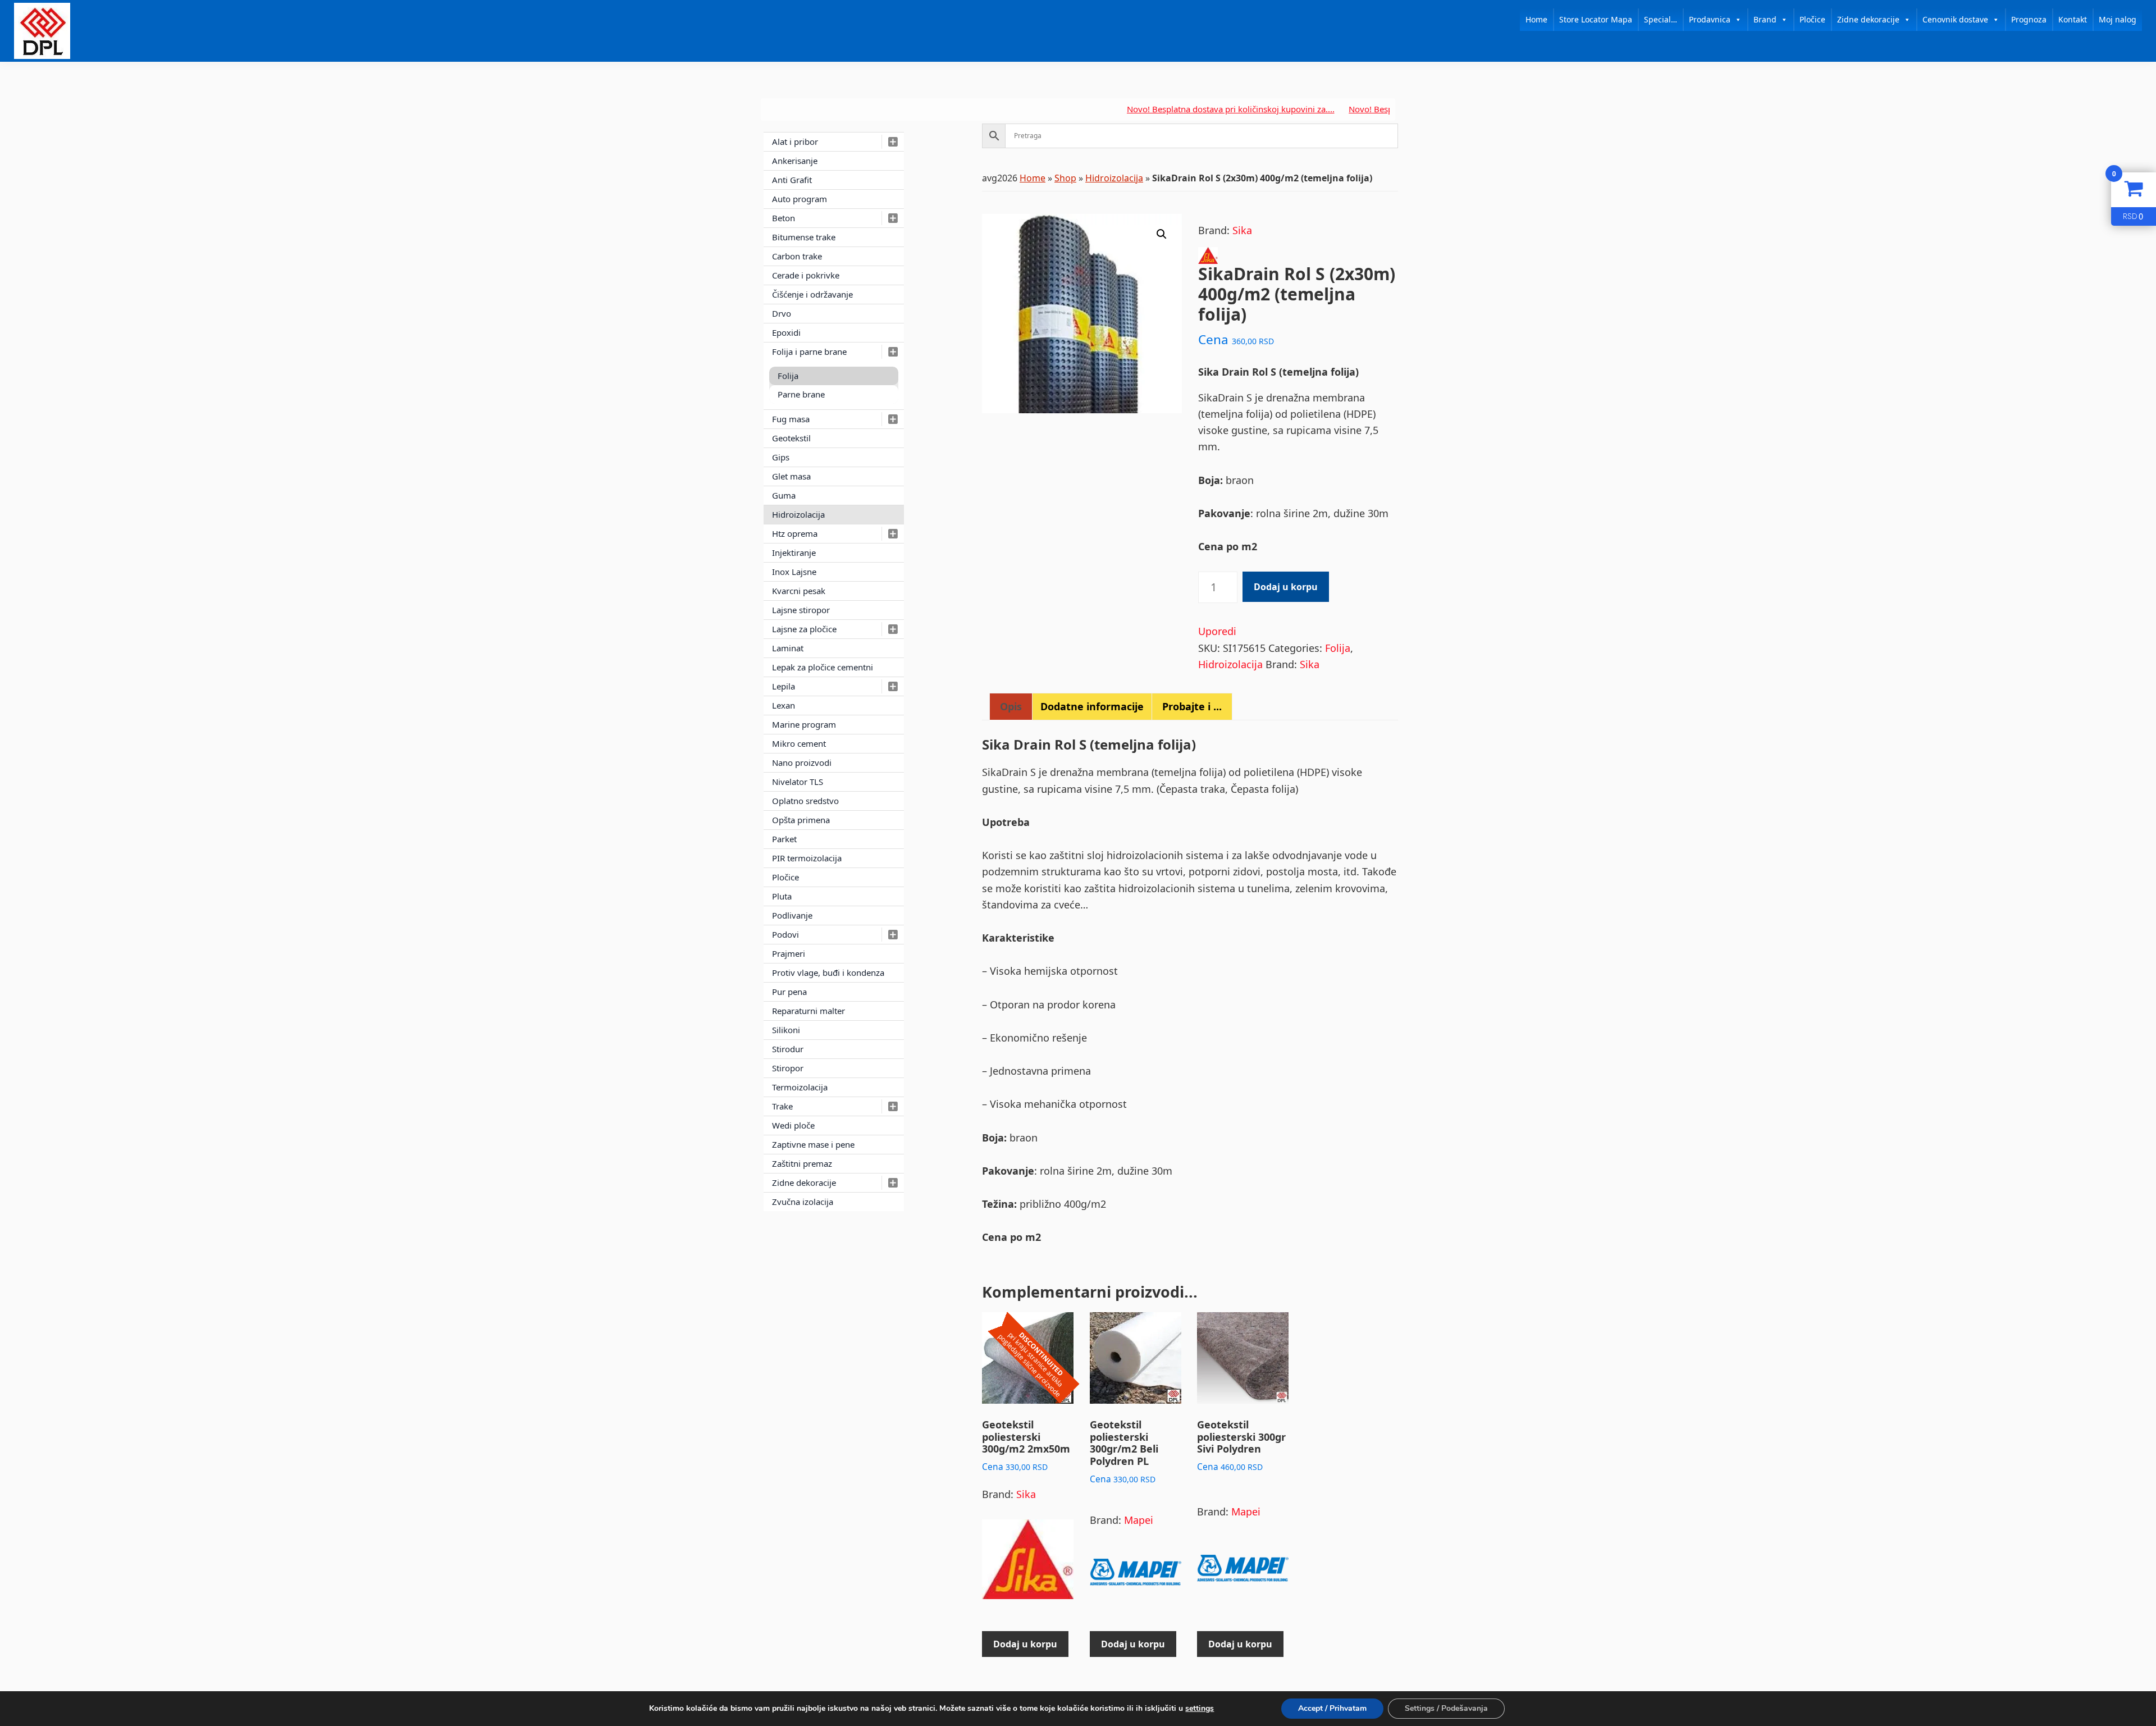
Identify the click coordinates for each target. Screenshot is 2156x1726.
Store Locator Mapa (1596, 19)
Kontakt (2073, 19)
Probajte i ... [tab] (1192, 706)
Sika (1242, 230)
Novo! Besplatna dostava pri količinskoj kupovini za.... (1161, 109)
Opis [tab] (1011, 706)
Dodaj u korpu (1286, 587)
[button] (1162, 234)
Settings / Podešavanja (1446, 1708)
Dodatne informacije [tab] (1092, 706)
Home (1536, 19)
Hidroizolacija (1114, 178)
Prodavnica (1710, 19)
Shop (1065, 178)
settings (1200, 1709)
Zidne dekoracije (1868, 19)
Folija (1338, 648)
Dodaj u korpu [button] (1025, 1644)
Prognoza (2029, 19)
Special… (1661, 19)
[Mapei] (1136, 1577)
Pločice (1812, 19)
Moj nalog (2118, 19)
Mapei (1139, 1520)
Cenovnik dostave (1955, 19)
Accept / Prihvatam (1332, 1708)
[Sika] (1028, 1564)
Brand (1765, 19)
